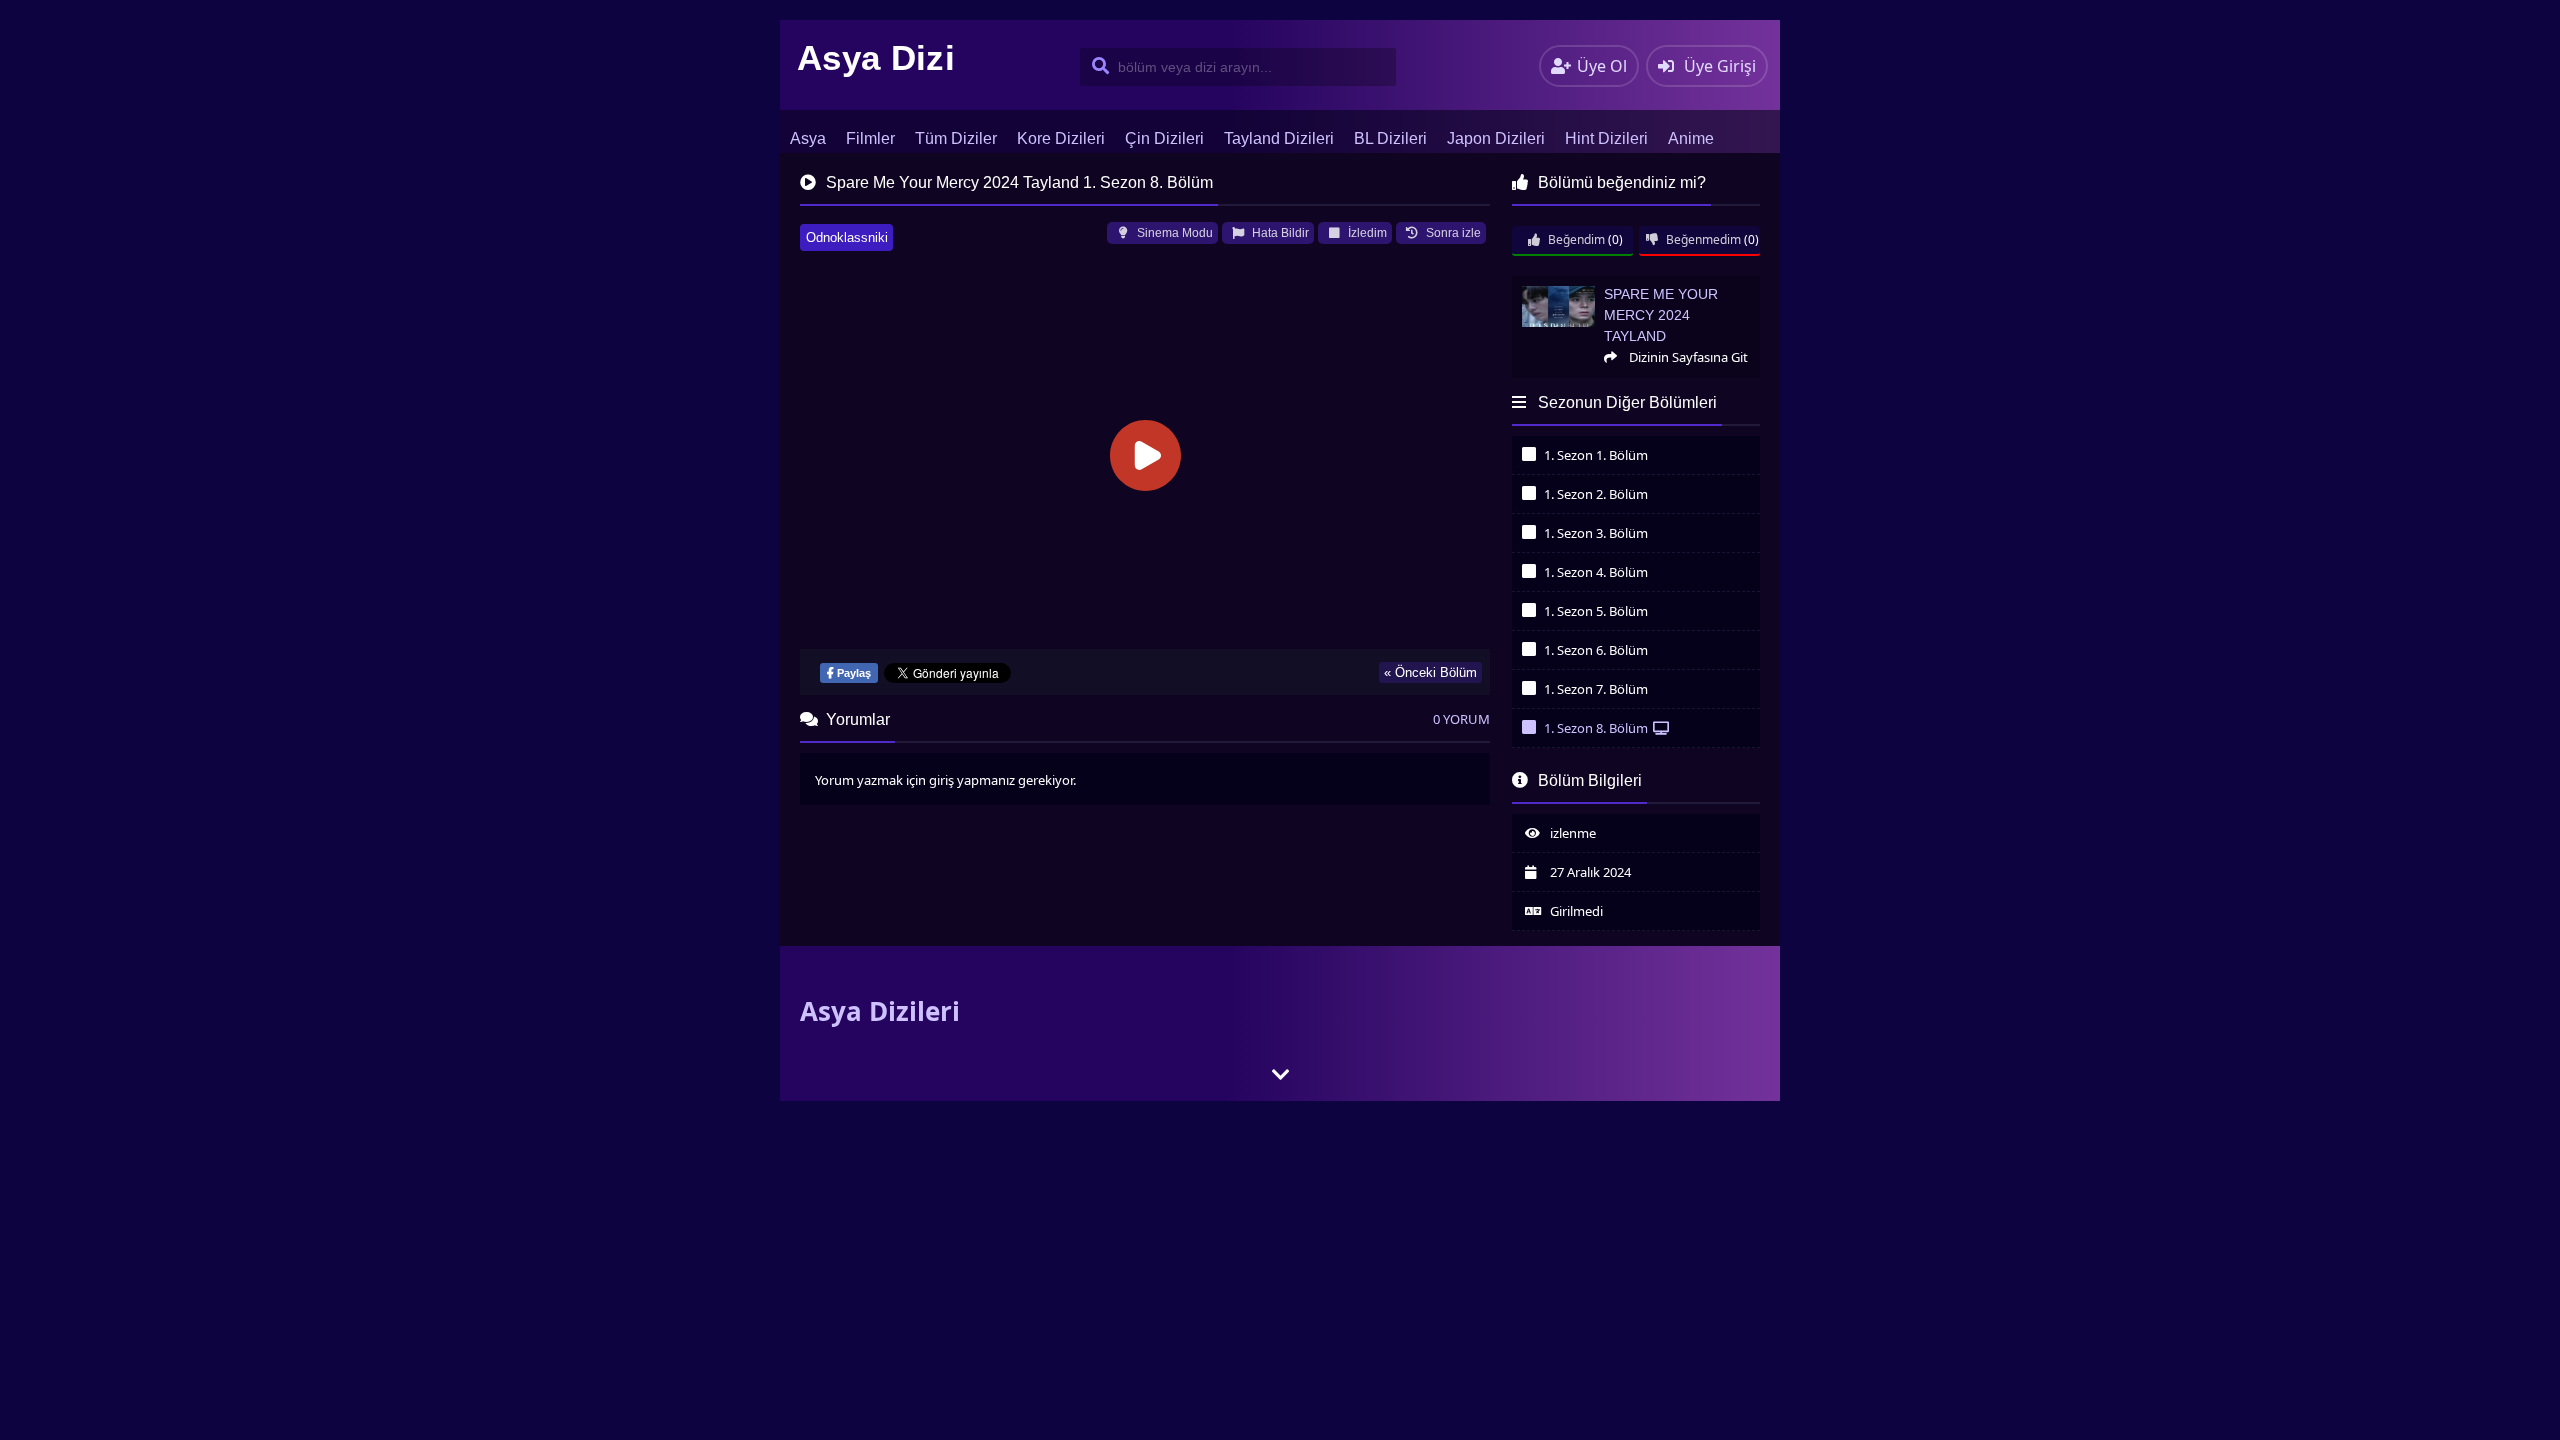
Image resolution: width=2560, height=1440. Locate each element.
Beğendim (1575, 239)
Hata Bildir (1279, 233)
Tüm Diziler (956, 138)
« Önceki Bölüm (1430, 672)
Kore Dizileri (1061, 138)
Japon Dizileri (1496, 138)
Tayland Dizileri (1279, 138)
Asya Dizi (876, 57)
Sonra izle (1452, 233)
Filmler (870, 138)
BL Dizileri (1390, 138)
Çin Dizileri (1164, 138)
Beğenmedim (1702, 239)
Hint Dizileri (1606, 138)
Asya (808, 138)
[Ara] (1096, 67)
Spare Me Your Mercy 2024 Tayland (1610, 284)
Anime (1691, 138)
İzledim (1366, 233)
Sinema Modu (1173, 233)
